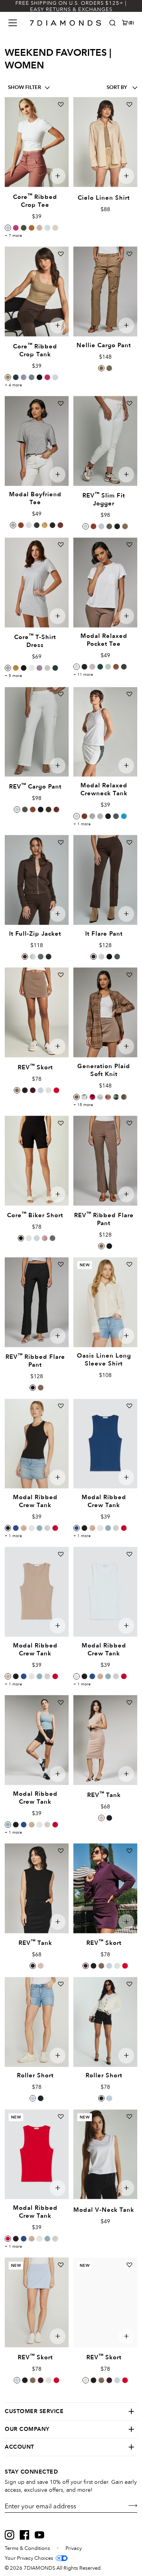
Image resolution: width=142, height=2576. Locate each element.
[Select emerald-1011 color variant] (100, 667)
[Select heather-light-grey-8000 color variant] (8, 668)
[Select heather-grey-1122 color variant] (47, 1528)
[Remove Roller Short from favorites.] (61, 1984)
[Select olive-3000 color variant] (25, 809)
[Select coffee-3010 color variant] (101, 368)
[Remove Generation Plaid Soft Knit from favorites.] (129, 975)
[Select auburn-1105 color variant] (21, 525)
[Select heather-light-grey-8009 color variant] (49, 1090)
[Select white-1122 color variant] (32, 1528)
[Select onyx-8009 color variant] (25, 1090)
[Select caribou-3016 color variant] (101, 1246)
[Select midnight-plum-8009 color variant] (33, 1090)
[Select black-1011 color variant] (84, 667)
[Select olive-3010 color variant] (109, 368)
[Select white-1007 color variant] (8, 228)
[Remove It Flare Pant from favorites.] (129, 842)
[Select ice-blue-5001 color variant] (101, 526)
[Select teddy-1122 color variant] (24, 1528)
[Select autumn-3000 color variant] (33, 809)
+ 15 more (83, 1105)
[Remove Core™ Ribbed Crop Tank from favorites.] (61, 254)
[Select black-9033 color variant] (49, 957)
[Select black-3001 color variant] (109, 957)
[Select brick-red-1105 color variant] (60, 525)
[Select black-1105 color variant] (52, 525)
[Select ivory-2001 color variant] (29, 1238)
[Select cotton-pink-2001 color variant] (45, 1238)
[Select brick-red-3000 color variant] (56, 809)
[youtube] (39, 2535)
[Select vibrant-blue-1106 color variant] (124, 816)
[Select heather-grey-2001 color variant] (52, 1238)
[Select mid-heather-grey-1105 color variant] (13, 525)
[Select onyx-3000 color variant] (41, 809)
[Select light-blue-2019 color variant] (33, 2098)
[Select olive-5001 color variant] (109, 526)
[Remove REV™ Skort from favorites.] (61, 975)
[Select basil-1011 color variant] (124, 667)
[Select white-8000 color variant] (32, 668)
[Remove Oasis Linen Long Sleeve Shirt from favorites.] (129, 1264)
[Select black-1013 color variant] (39, 377)
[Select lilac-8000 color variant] (39, 668)
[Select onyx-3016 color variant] (109, 1246)
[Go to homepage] (66, 23)
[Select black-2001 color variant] (21, 1238)
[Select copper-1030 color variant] (108, 1097)
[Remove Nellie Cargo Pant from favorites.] (129, 254)
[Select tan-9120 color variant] (124, 1097)
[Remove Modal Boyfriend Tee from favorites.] (61, 403)
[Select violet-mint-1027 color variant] (100, 1097)
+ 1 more (82, 824)
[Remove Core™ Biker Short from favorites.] (61, 1123)
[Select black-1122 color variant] (8, 1528)
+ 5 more (13, 676)
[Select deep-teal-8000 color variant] (55, 668)
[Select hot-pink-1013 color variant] (47, 377)
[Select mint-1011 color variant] (108, 667)
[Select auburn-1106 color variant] (84, 816)
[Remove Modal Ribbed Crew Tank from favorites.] (61, 1406)
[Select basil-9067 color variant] (116, 1097)
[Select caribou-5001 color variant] (125, 526)
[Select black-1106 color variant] (108, 816)
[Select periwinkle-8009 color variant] (41, 1090)
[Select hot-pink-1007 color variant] (16, 228)
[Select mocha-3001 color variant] (93, 957)
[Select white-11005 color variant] (29, 525)
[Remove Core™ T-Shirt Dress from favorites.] (61, 545)
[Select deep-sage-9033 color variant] (41, 957)
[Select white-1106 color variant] (77, 816)
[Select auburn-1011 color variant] (116, 667)
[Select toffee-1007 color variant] (32, 228)
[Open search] (112, 23)
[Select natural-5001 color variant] (86, 526)
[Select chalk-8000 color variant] (47, 668)
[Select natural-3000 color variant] (17, 809)
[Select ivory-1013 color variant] (55, 377)
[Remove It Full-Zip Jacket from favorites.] (61, 842)
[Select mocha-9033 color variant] (25, 957)
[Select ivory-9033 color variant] (33, 957)
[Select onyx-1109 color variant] (109, 1818)
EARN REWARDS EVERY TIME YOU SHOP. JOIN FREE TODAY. (71, 6)
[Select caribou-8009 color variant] (17, 1090)
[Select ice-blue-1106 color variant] (100, 816)
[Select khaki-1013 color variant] (8, 377)
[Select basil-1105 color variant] (37, 525)
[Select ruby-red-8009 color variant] (56, 1090)
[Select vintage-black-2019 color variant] (41, 2098)
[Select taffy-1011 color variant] (92, 667)
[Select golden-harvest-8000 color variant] (16, 668)
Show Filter (24, 88)
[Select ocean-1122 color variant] (39, 1528)
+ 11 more (83, 675)
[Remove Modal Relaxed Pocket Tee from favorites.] (129, 545)
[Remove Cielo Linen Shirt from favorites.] (129, 104)
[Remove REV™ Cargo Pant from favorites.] (61, 694)
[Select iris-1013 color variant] (24, 377)
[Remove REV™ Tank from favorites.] (129, 1702)
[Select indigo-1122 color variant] (16, 1528)
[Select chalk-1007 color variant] (55, 228)
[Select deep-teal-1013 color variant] (16, 377)
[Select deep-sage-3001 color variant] (117, 957)
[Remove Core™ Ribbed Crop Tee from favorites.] (61, 104)
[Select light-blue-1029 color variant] (84, 1097)
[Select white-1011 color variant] (77, 667)
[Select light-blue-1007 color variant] (47, 228)
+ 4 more (13, 385)
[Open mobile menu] (13, 23)
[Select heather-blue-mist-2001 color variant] (37, 1238)
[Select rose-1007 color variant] (39, 228)
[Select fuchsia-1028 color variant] (92, 1097)
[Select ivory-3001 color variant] (101, 957)
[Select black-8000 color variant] (24, 668)
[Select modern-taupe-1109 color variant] (101, 1818)
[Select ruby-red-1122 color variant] (55, 1528)
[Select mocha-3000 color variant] (49, 809)
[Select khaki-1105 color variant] (45, 525)
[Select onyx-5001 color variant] (117, 526)
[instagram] (9, 2535)
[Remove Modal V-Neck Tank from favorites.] (129, 2116)
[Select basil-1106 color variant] (116, 816)
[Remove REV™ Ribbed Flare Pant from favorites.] (129, 1123)
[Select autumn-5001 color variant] (93, 526)
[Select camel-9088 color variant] (77, 1097)
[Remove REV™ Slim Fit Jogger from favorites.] (129, 403)
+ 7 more (13, 236)
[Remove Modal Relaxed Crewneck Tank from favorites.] (129, 694)
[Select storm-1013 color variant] (32, 377)
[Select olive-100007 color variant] (24, 228)
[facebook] (24, 2535)
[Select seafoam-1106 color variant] (92, 816)
